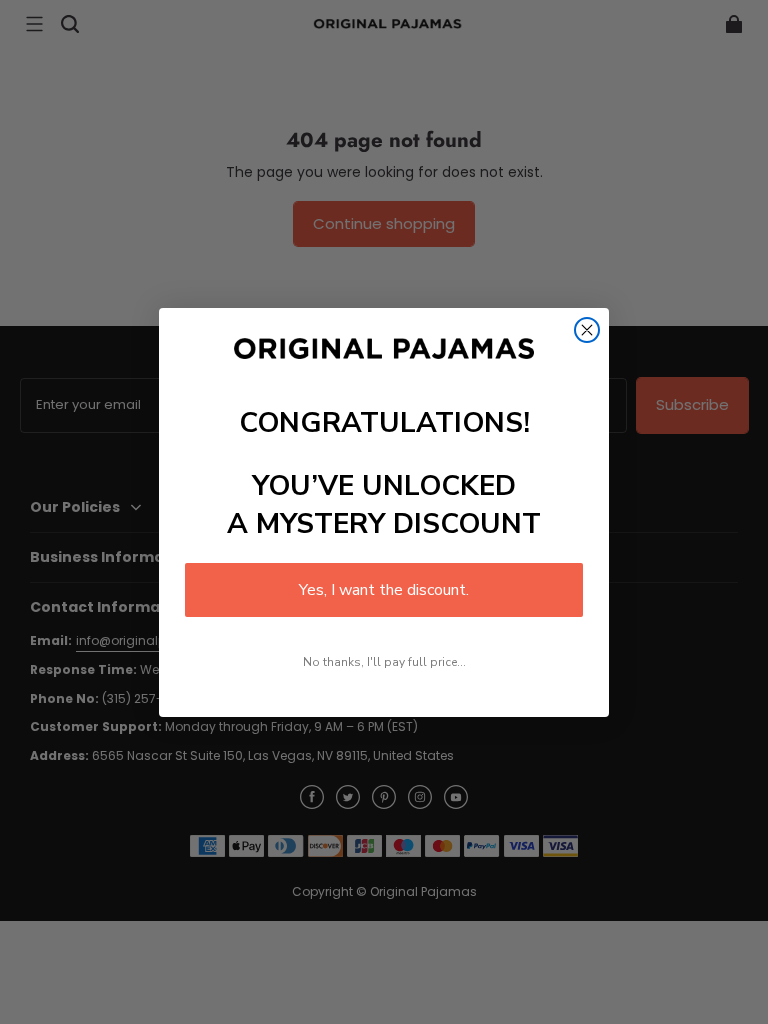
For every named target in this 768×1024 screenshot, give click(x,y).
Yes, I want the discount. (384, 590)
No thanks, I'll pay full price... (384, 662)
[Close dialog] (587, 330)
